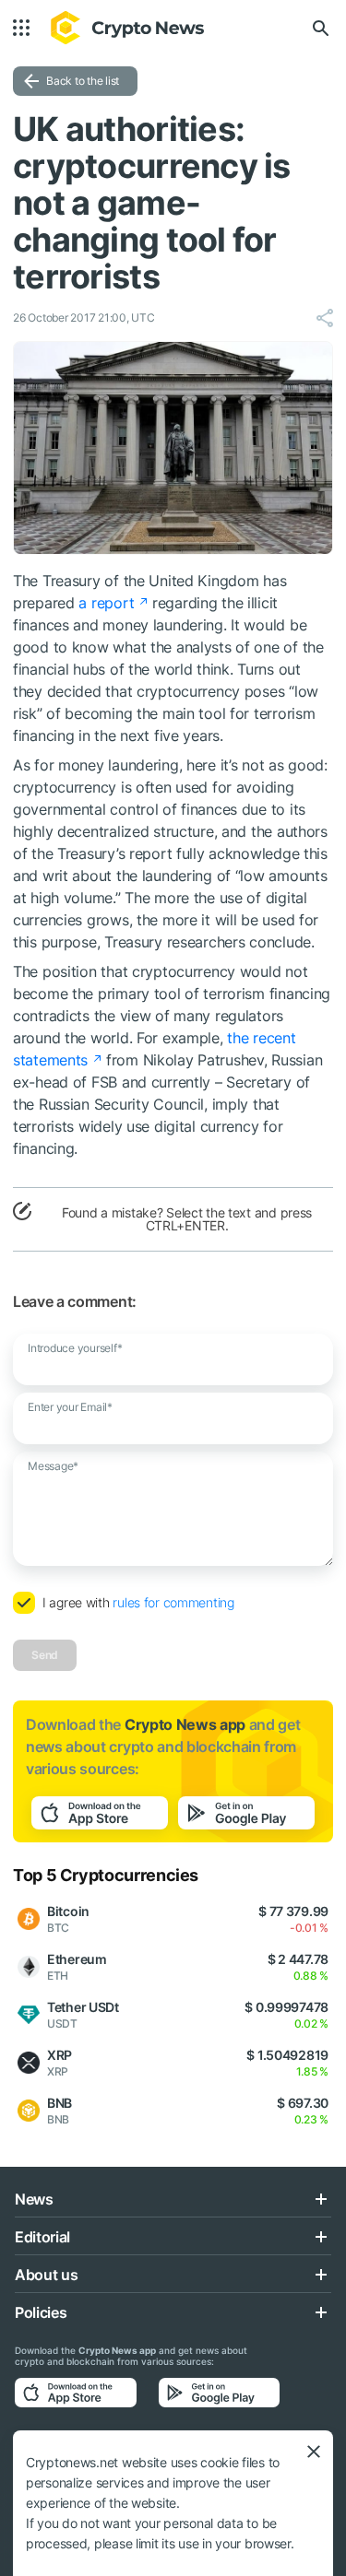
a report (106, 603)
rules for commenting (173, 1602)
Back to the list (83, 81)
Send (45, 1655)
